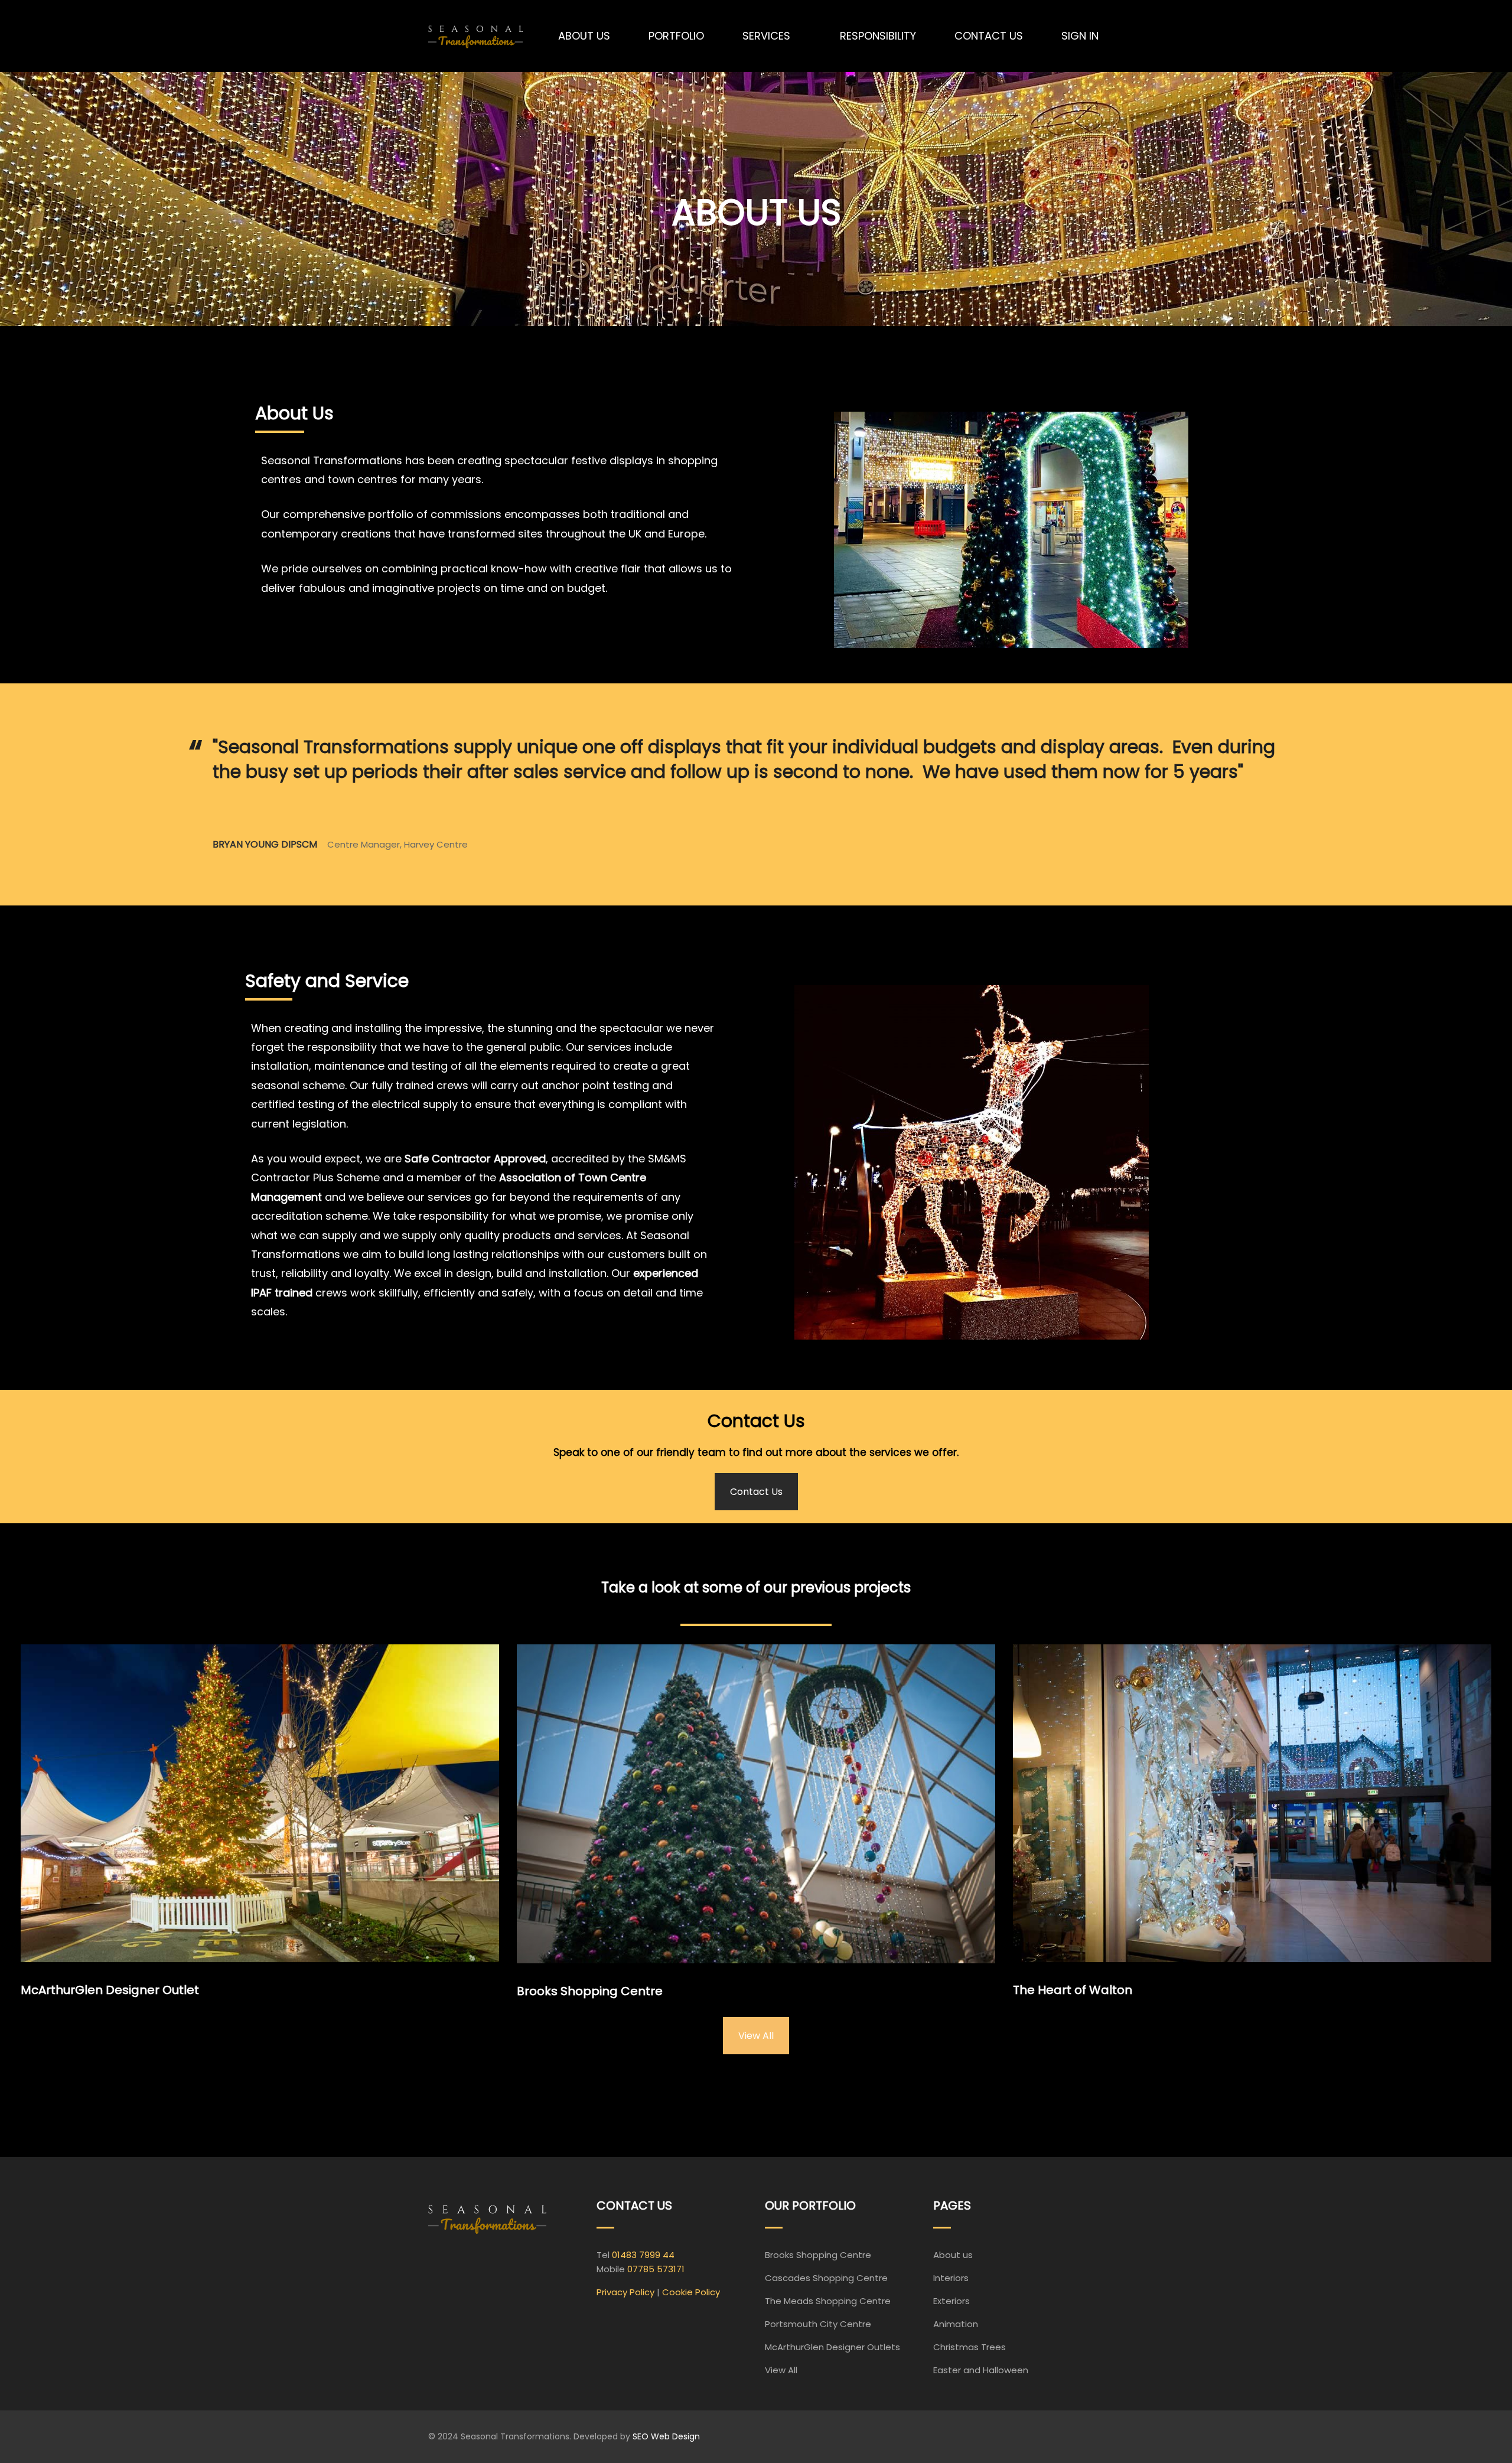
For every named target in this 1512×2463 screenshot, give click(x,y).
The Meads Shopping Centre (828, 2301)
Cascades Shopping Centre (826, 2278)
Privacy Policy (625, 2292)
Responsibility (878, 36)
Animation (956, 2324)
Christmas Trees (970, 2347)
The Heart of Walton (1073, 1990)
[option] (756, 805)
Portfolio (676, 36)
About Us (584, 36)
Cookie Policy (691, 2292)
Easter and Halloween (981, 2370)
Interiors (951, 2278)
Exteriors (951, 2301)
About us (953, 2255)
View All (756, 2036)
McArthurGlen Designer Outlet (110, 1990)
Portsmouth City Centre (818, 2324)
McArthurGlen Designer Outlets (832, 2347)
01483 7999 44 (643, 2255)
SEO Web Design (666, 2436)
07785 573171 (656, 2269)
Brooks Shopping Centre (590, 1991)
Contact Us (756, 1492)
